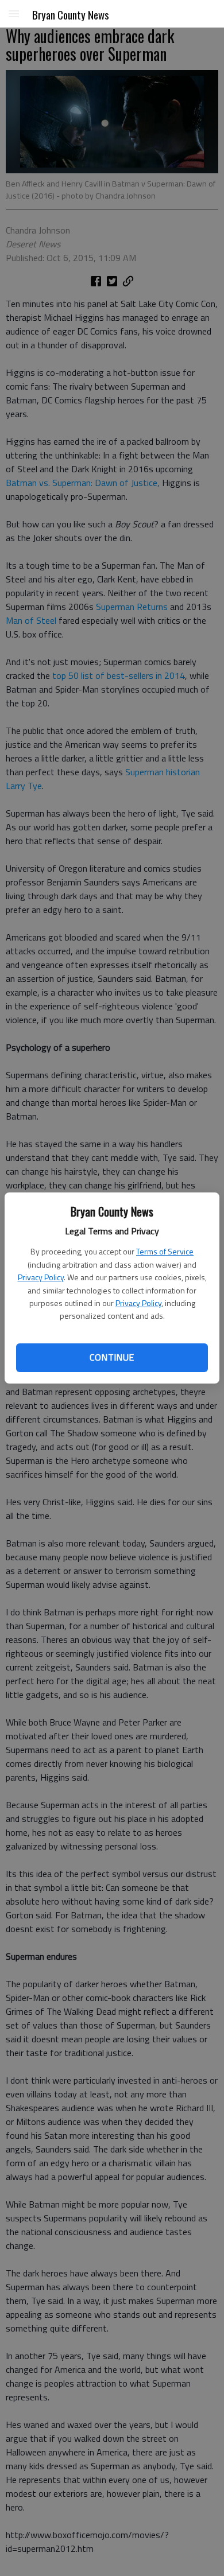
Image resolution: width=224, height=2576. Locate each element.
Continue (112, 1357)
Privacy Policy (41, 1277)
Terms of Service (165, 1251)
